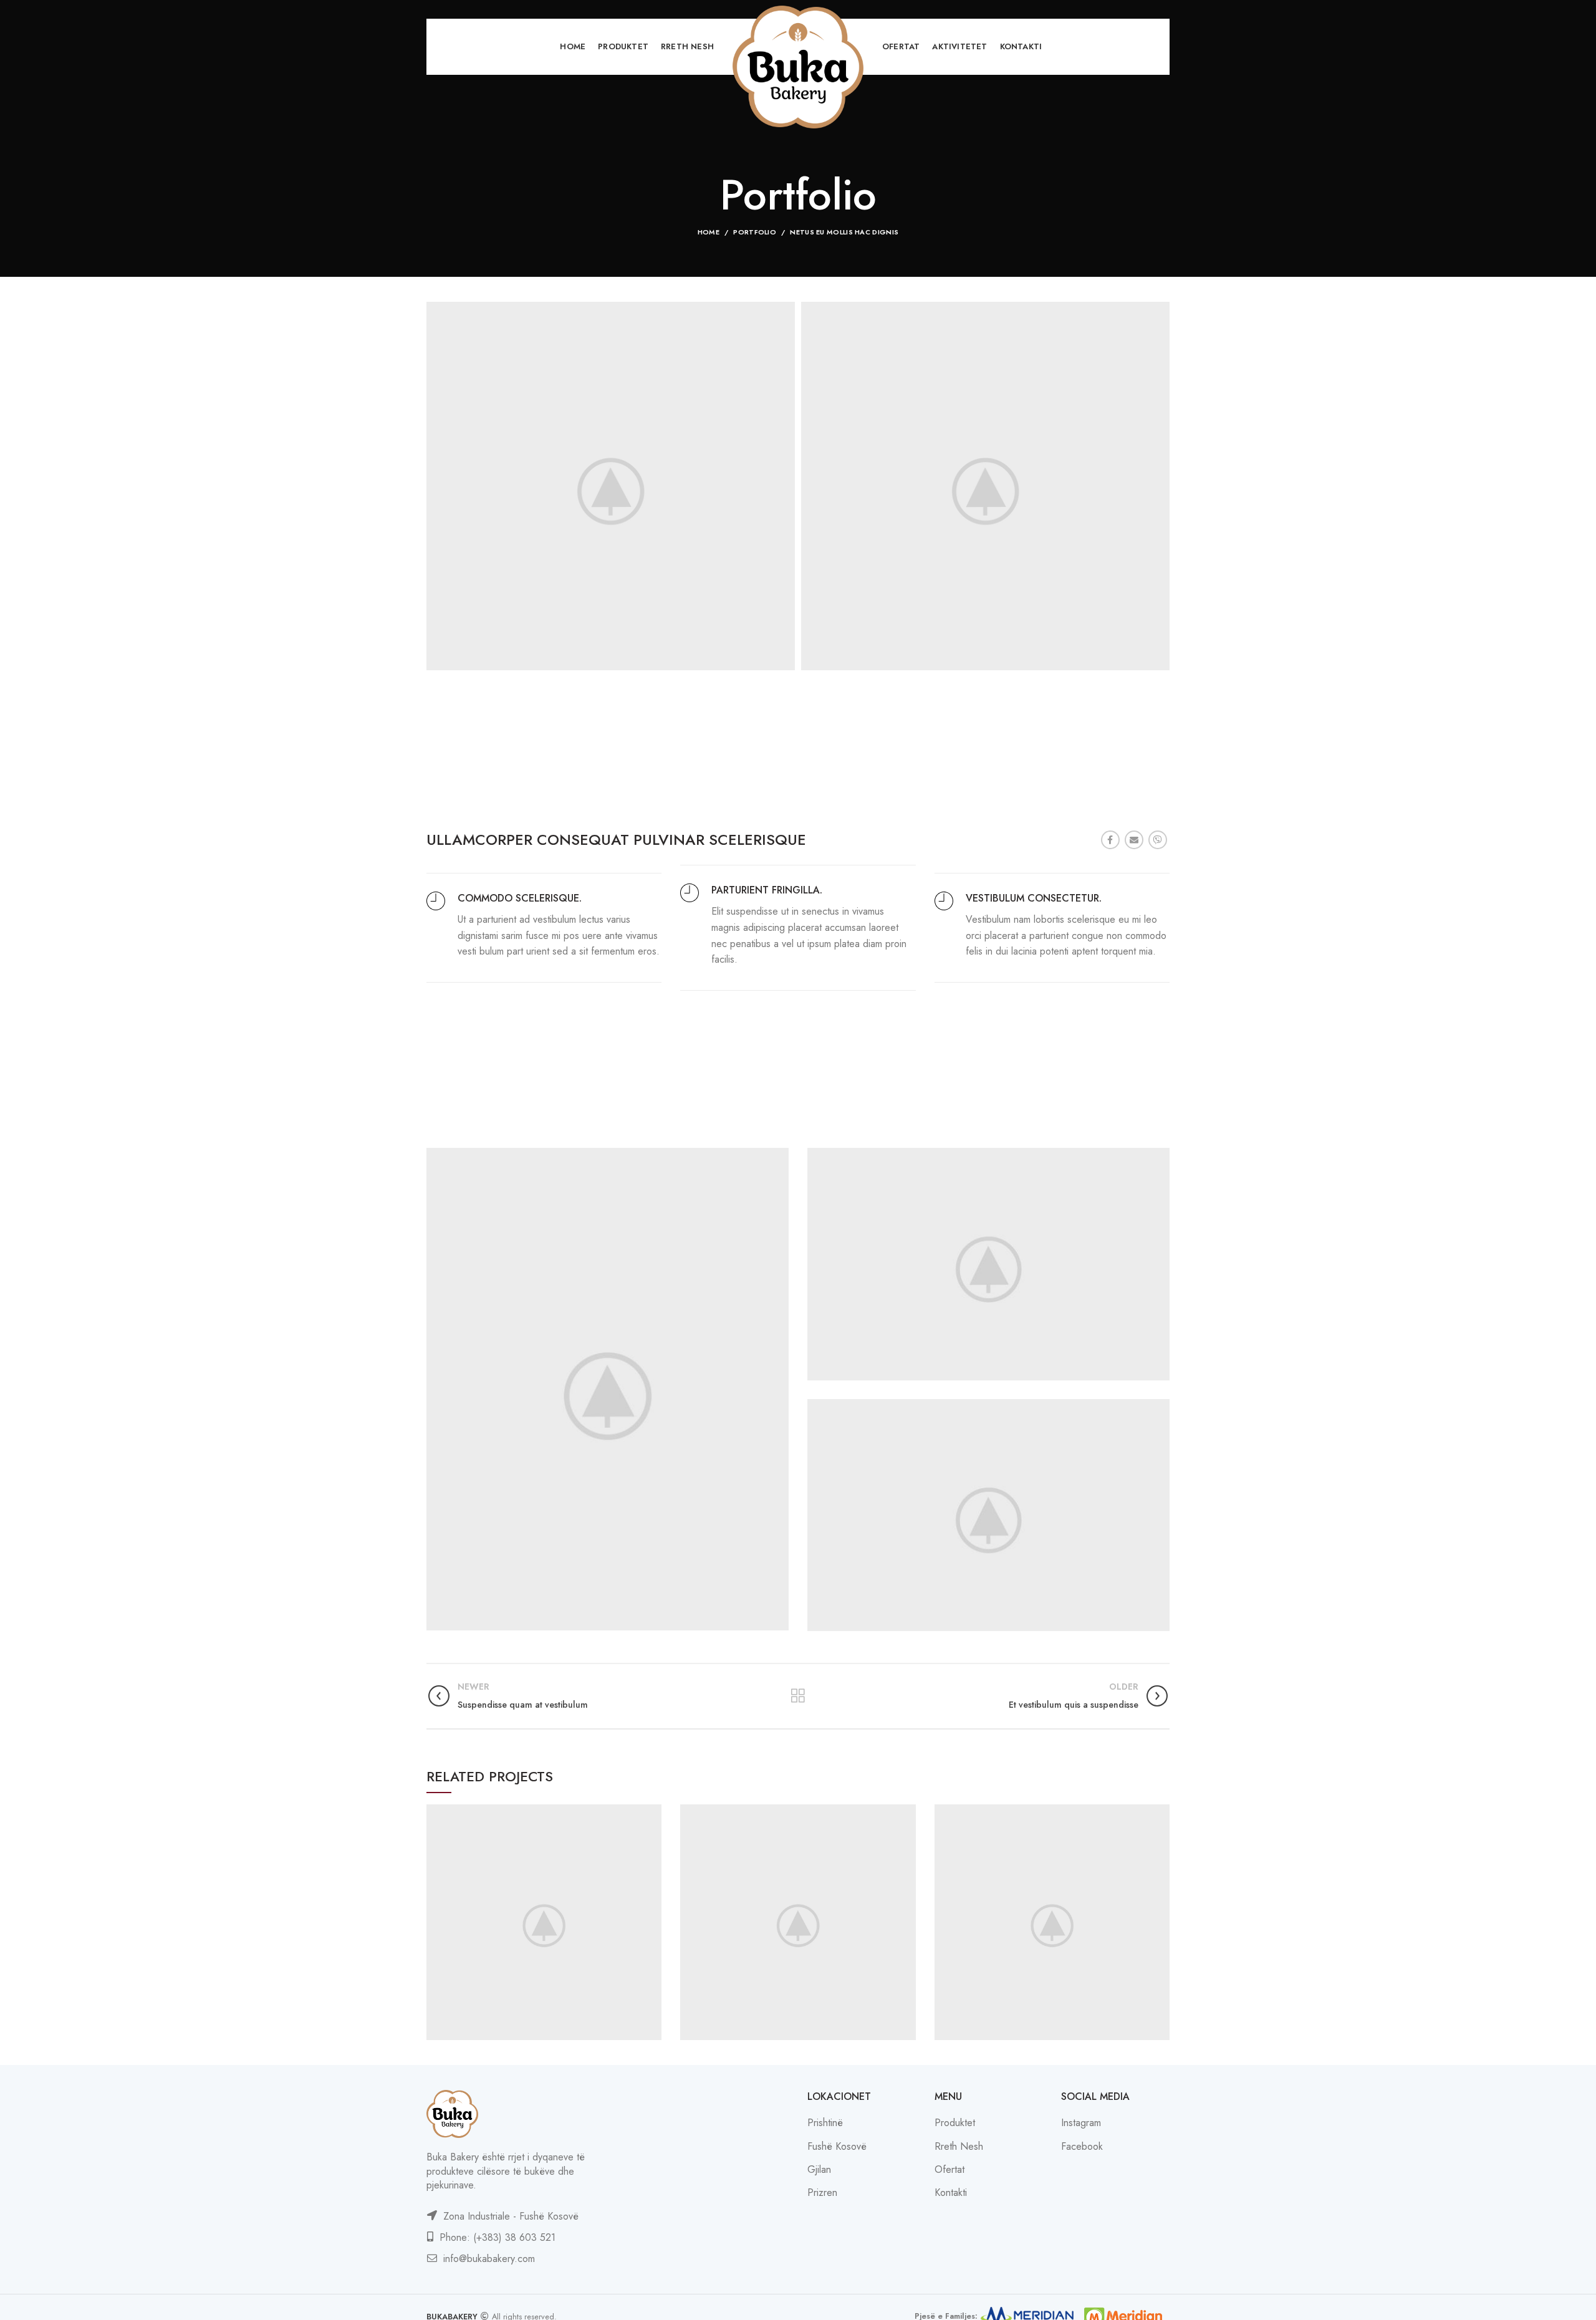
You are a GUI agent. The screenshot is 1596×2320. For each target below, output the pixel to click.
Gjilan (819, 2169)
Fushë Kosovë (837, 2146)
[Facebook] (1110, 840)
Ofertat (949, 2169)
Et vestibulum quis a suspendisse (798, 1923)
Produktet (955, 2123)
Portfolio (755, 232)
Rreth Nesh (959, 2146)
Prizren (822, 2192)
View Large (652, 1814)
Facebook (1082, 2146)
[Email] (1134, 840)
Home (709, 232)
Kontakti (951, 2192)
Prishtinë (825, 2123)
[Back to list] (798, 1696)
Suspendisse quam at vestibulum (544, 1923)
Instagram (1081, 2123)
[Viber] (1158, 840)
